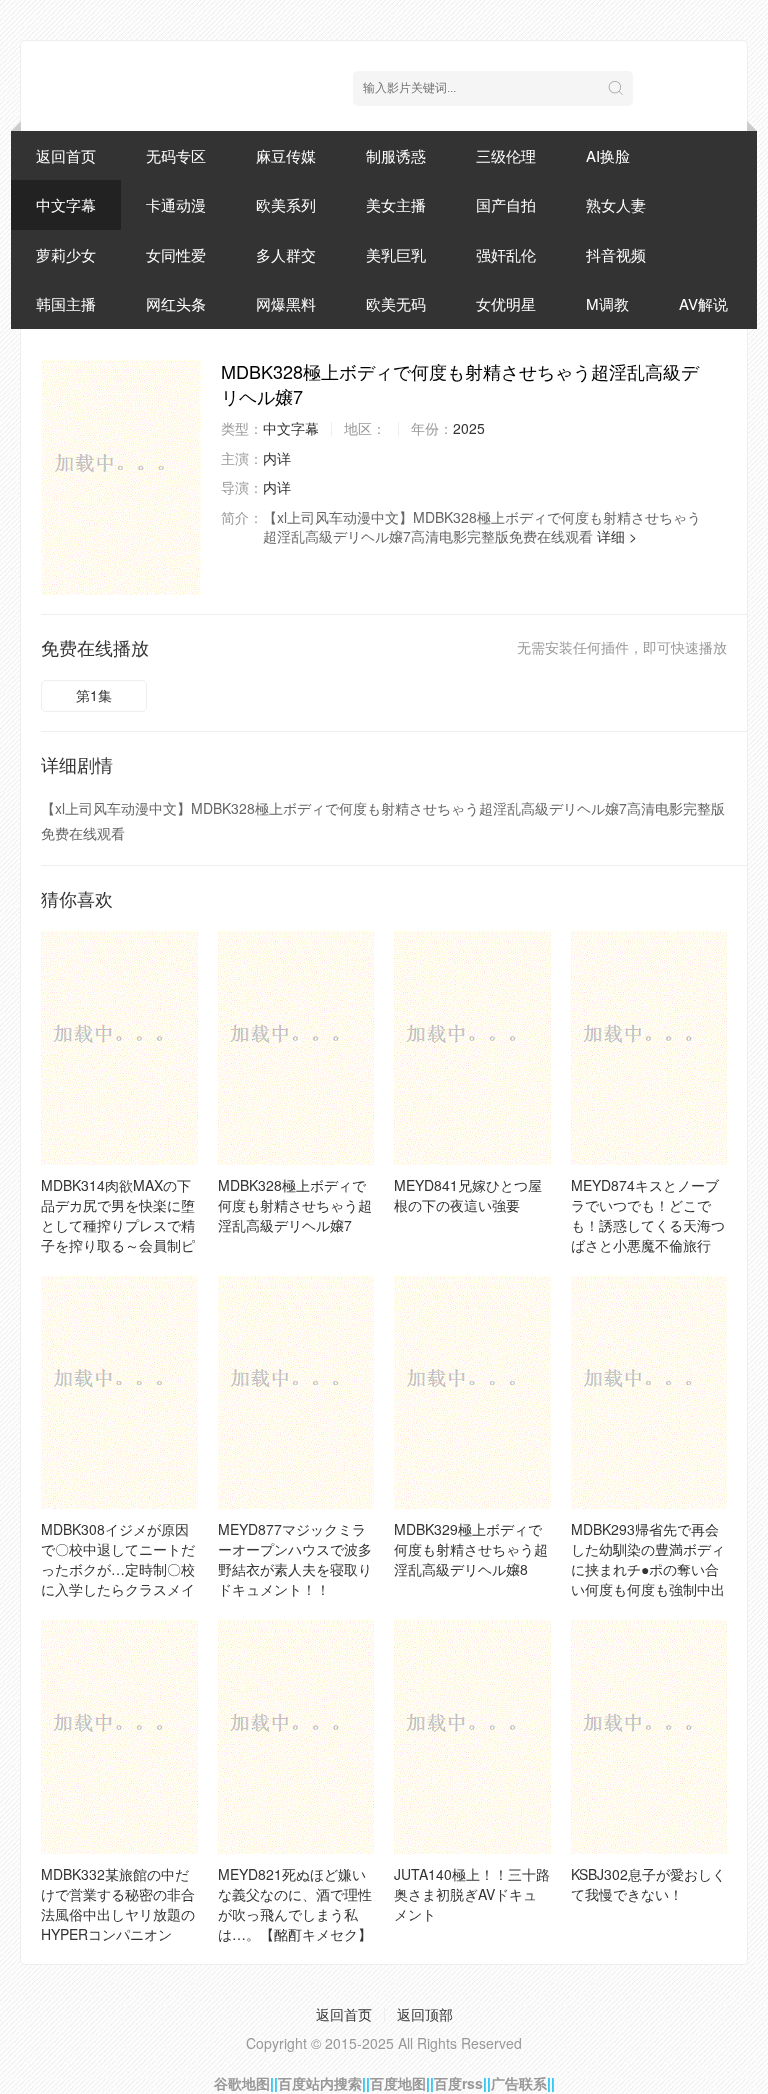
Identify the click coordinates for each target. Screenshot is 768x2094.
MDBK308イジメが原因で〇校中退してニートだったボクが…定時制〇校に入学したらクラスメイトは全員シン (118, 1569)
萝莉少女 (66, 254)
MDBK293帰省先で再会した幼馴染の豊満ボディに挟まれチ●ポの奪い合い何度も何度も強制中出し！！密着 (648, 1569)
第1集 (94, 695)
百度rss (458, 2083)
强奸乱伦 (506, 254)
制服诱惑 (396, 155)
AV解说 (703, 303)
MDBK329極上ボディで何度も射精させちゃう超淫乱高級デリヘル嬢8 (471, 1549)
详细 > (617, 536)
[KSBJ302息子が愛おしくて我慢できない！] (649, 1736)
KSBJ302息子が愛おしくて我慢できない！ (648, 1884)
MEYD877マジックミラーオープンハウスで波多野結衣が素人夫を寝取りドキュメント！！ (295, 1559)
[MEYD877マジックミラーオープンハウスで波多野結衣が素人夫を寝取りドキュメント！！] (296, 1392)
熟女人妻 (616, 204)
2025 (469, 428)
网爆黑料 (286, 303)
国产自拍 (506, 204)
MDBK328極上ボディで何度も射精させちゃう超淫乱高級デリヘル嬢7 (295, 1205)
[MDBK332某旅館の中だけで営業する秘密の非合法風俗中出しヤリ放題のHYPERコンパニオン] (119, 1736)
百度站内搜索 (320, 2083)
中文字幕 (66, 204)
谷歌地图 (242, 2083)
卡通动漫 (176, 204)
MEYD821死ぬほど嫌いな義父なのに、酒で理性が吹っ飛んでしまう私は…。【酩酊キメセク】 (295, 1904)
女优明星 (506, 303)
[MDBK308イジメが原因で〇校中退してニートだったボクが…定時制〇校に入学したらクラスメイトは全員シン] (119, 1392)
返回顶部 (425, 2014)
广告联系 (519, 2083)
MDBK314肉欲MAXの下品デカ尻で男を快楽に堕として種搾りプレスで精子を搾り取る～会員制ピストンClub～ (118, 1225)
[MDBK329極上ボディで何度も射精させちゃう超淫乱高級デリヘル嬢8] (472, 1392)
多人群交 (286, 254)
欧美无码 (396, 303)
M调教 (607, 303)
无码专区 (176, 155)
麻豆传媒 (286, 155)
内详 (277, 458)
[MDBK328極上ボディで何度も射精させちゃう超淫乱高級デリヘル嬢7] (121, 477)
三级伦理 (506, 155)
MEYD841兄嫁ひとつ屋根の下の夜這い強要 (468, 1195)
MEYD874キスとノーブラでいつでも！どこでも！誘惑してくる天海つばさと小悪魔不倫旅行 (648, 1215)
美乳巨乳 (396, 254)
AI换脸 (608, 155)
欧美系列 (286, 204)
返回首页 (66, 155)
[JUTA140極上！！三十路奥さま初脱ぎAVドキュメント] (472, 1736)
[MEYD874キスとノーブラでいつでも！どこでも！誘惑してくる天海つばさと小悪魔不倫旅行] (649, 1047)
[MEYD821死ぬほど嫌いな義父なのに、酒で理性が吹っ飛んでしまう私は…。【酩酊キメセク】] (296, 1736)
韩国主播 (66, 303)
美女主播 (396, 204)
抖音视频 (616, 254)
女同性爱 (176, 254)
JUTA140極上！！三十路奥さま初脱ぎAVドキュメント (472, 1894)
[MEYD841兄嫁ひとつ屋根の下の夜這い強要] (472, 1047)
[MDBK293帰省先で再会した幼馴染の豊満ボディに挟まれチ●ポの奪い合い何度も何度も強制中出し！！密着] (649, 1392)
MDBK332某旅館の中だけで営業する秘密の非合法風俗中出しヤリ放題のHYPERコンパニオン (118, 1904)
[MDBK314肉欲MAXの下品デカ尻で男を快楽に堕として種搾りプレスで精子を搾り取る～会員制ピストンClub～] (119, 1047)
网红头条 (176, 303)
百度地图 (398, 2083)
